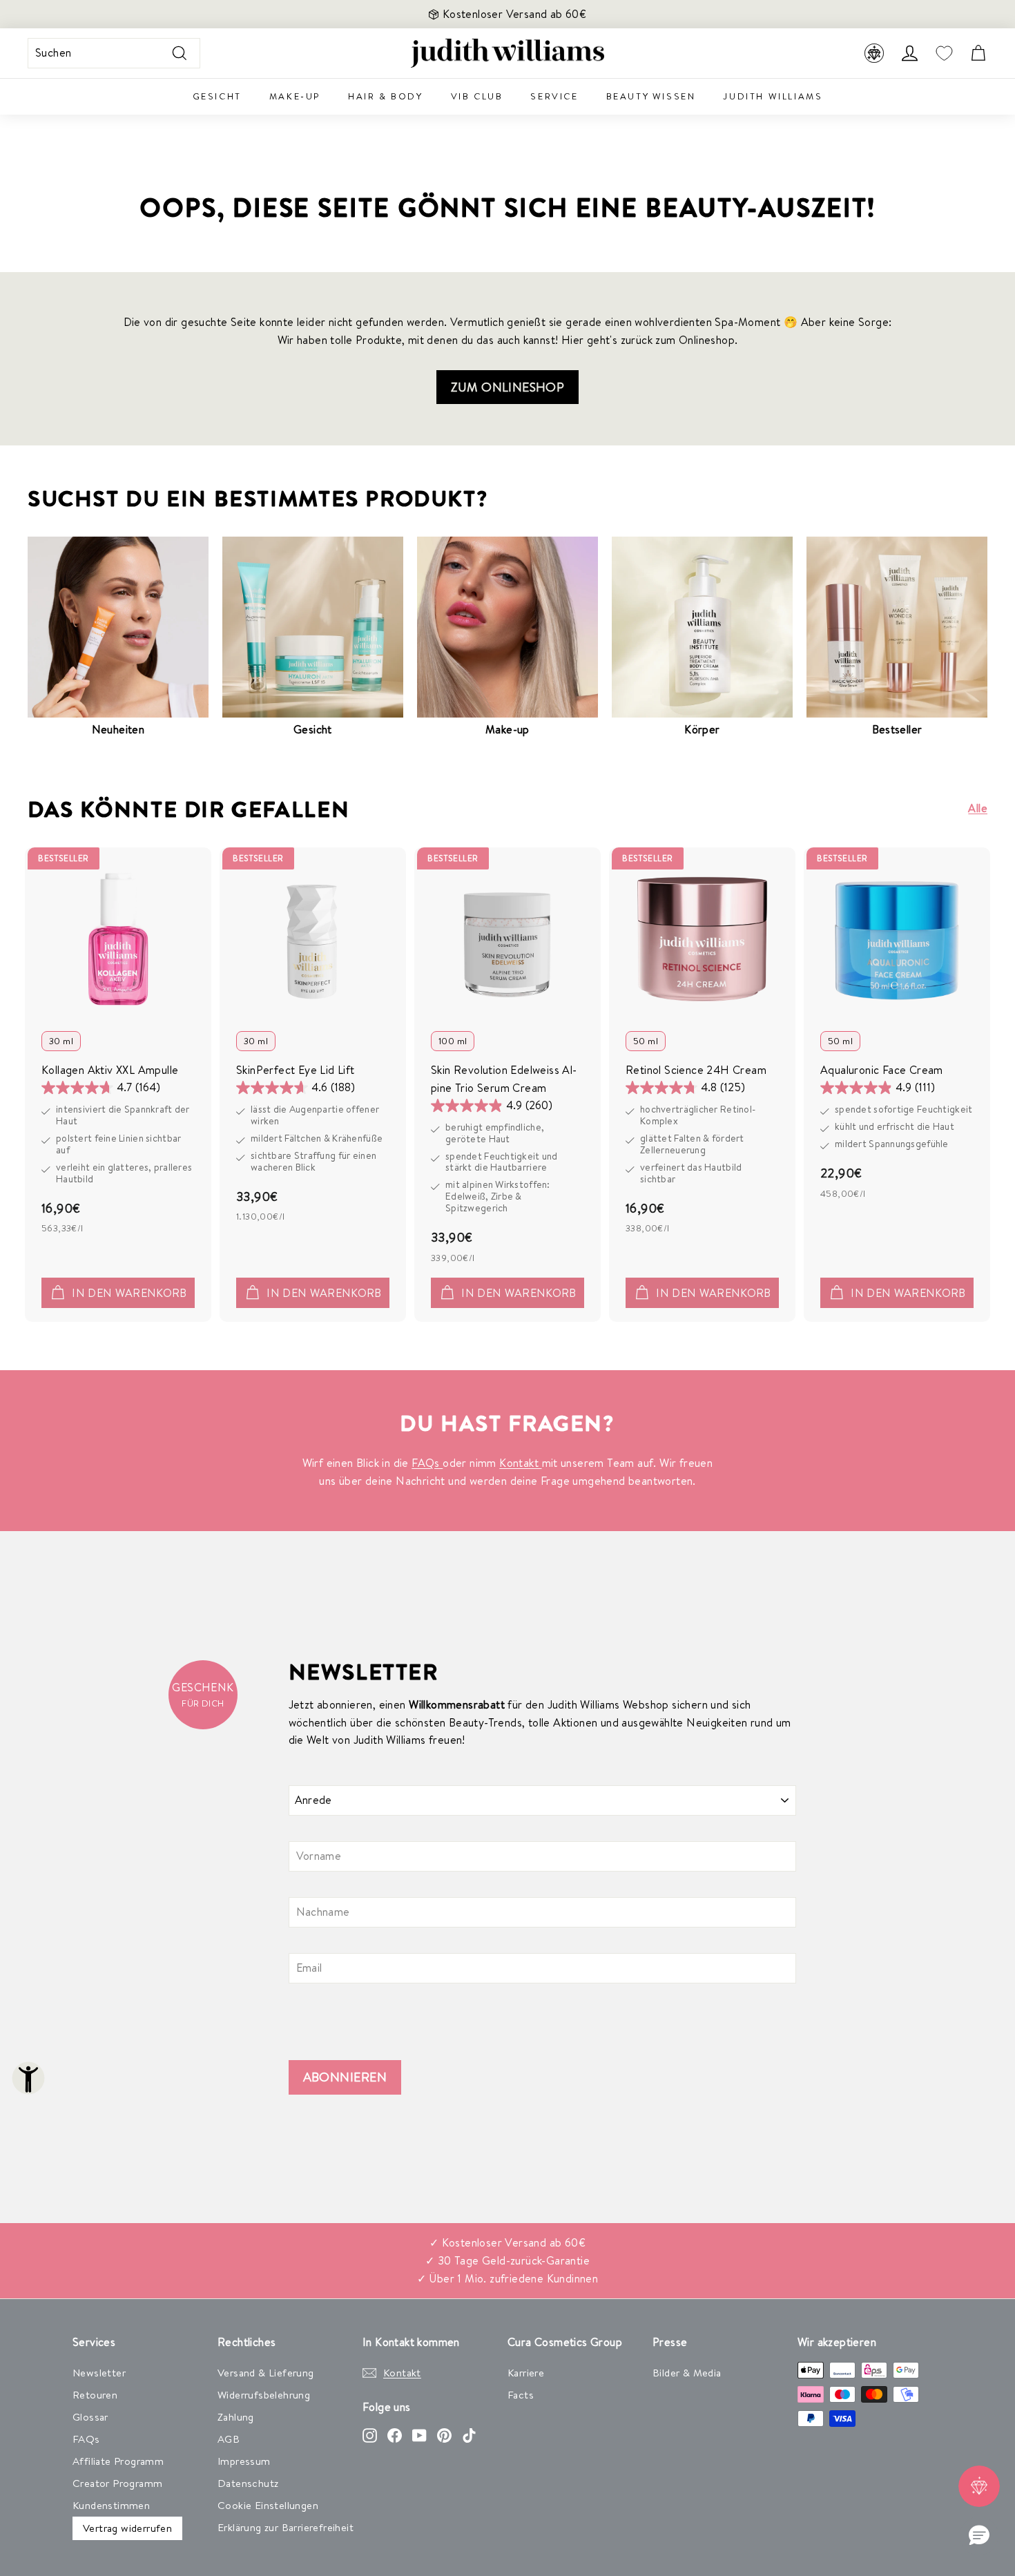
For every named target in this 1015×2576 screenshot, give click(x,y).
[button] (979, 2536)
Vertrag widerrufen (127, 2528)
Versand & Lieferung (266, 2373)
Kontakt (520, 1463)
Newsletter (99, 2373)
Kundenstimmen (111, 2505)
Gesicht (217, 96)
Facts (521, 2395)
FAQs (427, 1463)
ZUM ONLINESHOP (508, 387)
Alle (978, 808)
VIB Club (477, 96)
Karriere (526, 2373)
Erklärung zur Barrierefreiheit (286, 2527)
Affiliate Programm (118, 2461)
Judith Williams (773, 96)
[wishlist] (944, 54)
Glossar (90, 2417)
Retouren (95, 2395)
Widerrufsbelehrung (264, 2395)
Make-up (295, 96)
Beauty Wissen (651, 96)
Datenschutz (248, 2483)
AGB (229, 2439)
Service (554, 96)
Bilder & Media (687, 2373)
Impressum (244, 2461)
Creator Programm (117, 2483)
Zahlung (236, 2417)
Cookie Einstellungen (268, 2505)
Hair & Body (386, 96)
